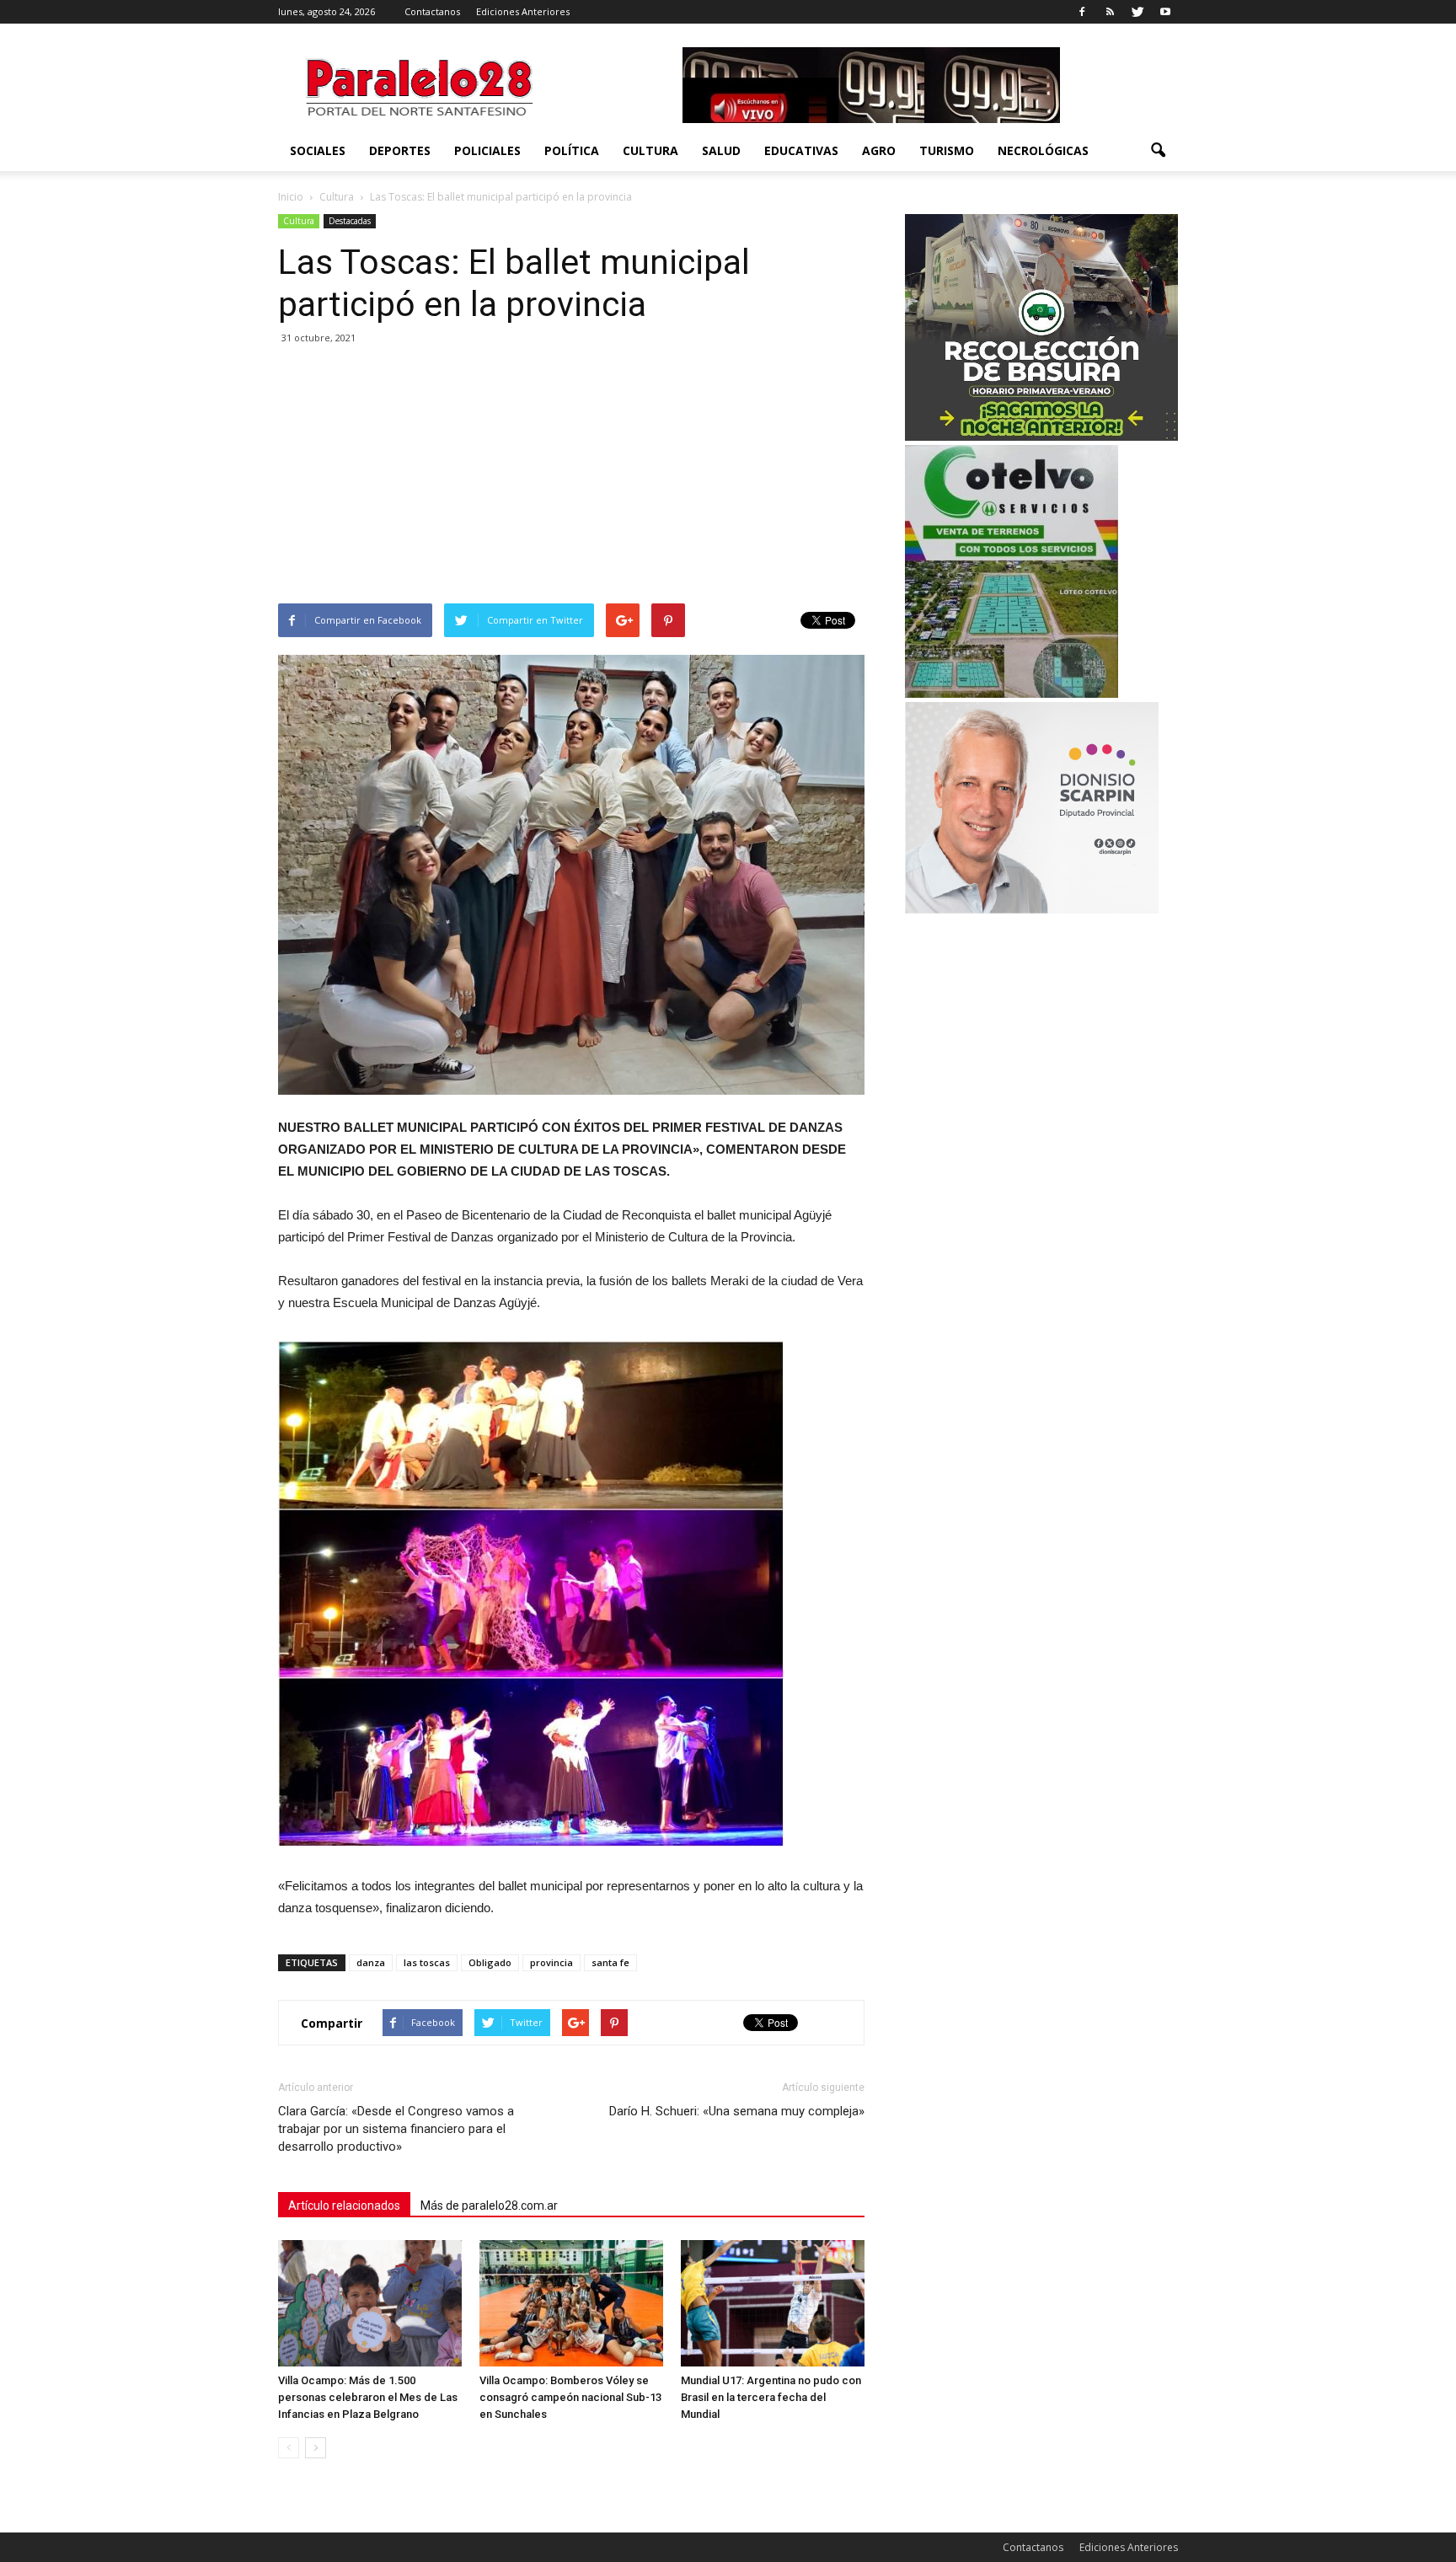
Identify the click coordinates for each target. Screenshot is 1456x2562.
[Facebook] (1082, 12)
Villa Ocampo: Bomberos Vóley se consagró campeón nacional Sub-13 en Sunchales (570, 2397)
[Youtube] (1165, 12)
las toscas (427, 1962)
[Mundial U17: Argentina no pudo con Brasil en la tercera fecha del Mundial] (773, 2303)
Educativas (801, 150)
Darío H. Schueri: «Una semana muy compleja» (737, 2111)
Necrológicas (1043, 150)
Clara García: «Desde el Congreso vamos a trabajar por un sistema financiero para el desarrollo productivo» (396, 2129)
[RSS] (1110, 12)
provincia (551, 1962)
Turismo (947, 150)
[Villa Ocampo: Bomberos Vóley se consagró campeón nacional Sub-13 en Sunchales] (571, 2303)
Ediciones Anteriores (523, 11)
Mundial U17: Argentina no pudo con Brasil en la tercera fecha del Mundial (771, 2397)
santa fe (610, 1962)
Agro (879, 150)
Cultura (650, 150)
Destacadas (350, 221)
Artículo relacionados (344, 2206)
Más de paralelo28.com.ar (489, 2206)
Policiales (487, 150)
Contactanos (432, 11)
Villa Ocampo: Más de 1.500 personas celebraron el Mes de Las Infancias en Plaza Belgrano (368, 2397)
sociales (318, 150)
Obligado (490, 1962)
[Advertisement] (571, 477)
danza (371, 1962)
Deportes (400, 150)
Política (572, 150)
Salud (721, 150)
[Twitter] (1137, 12)
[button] (1158, 151)
